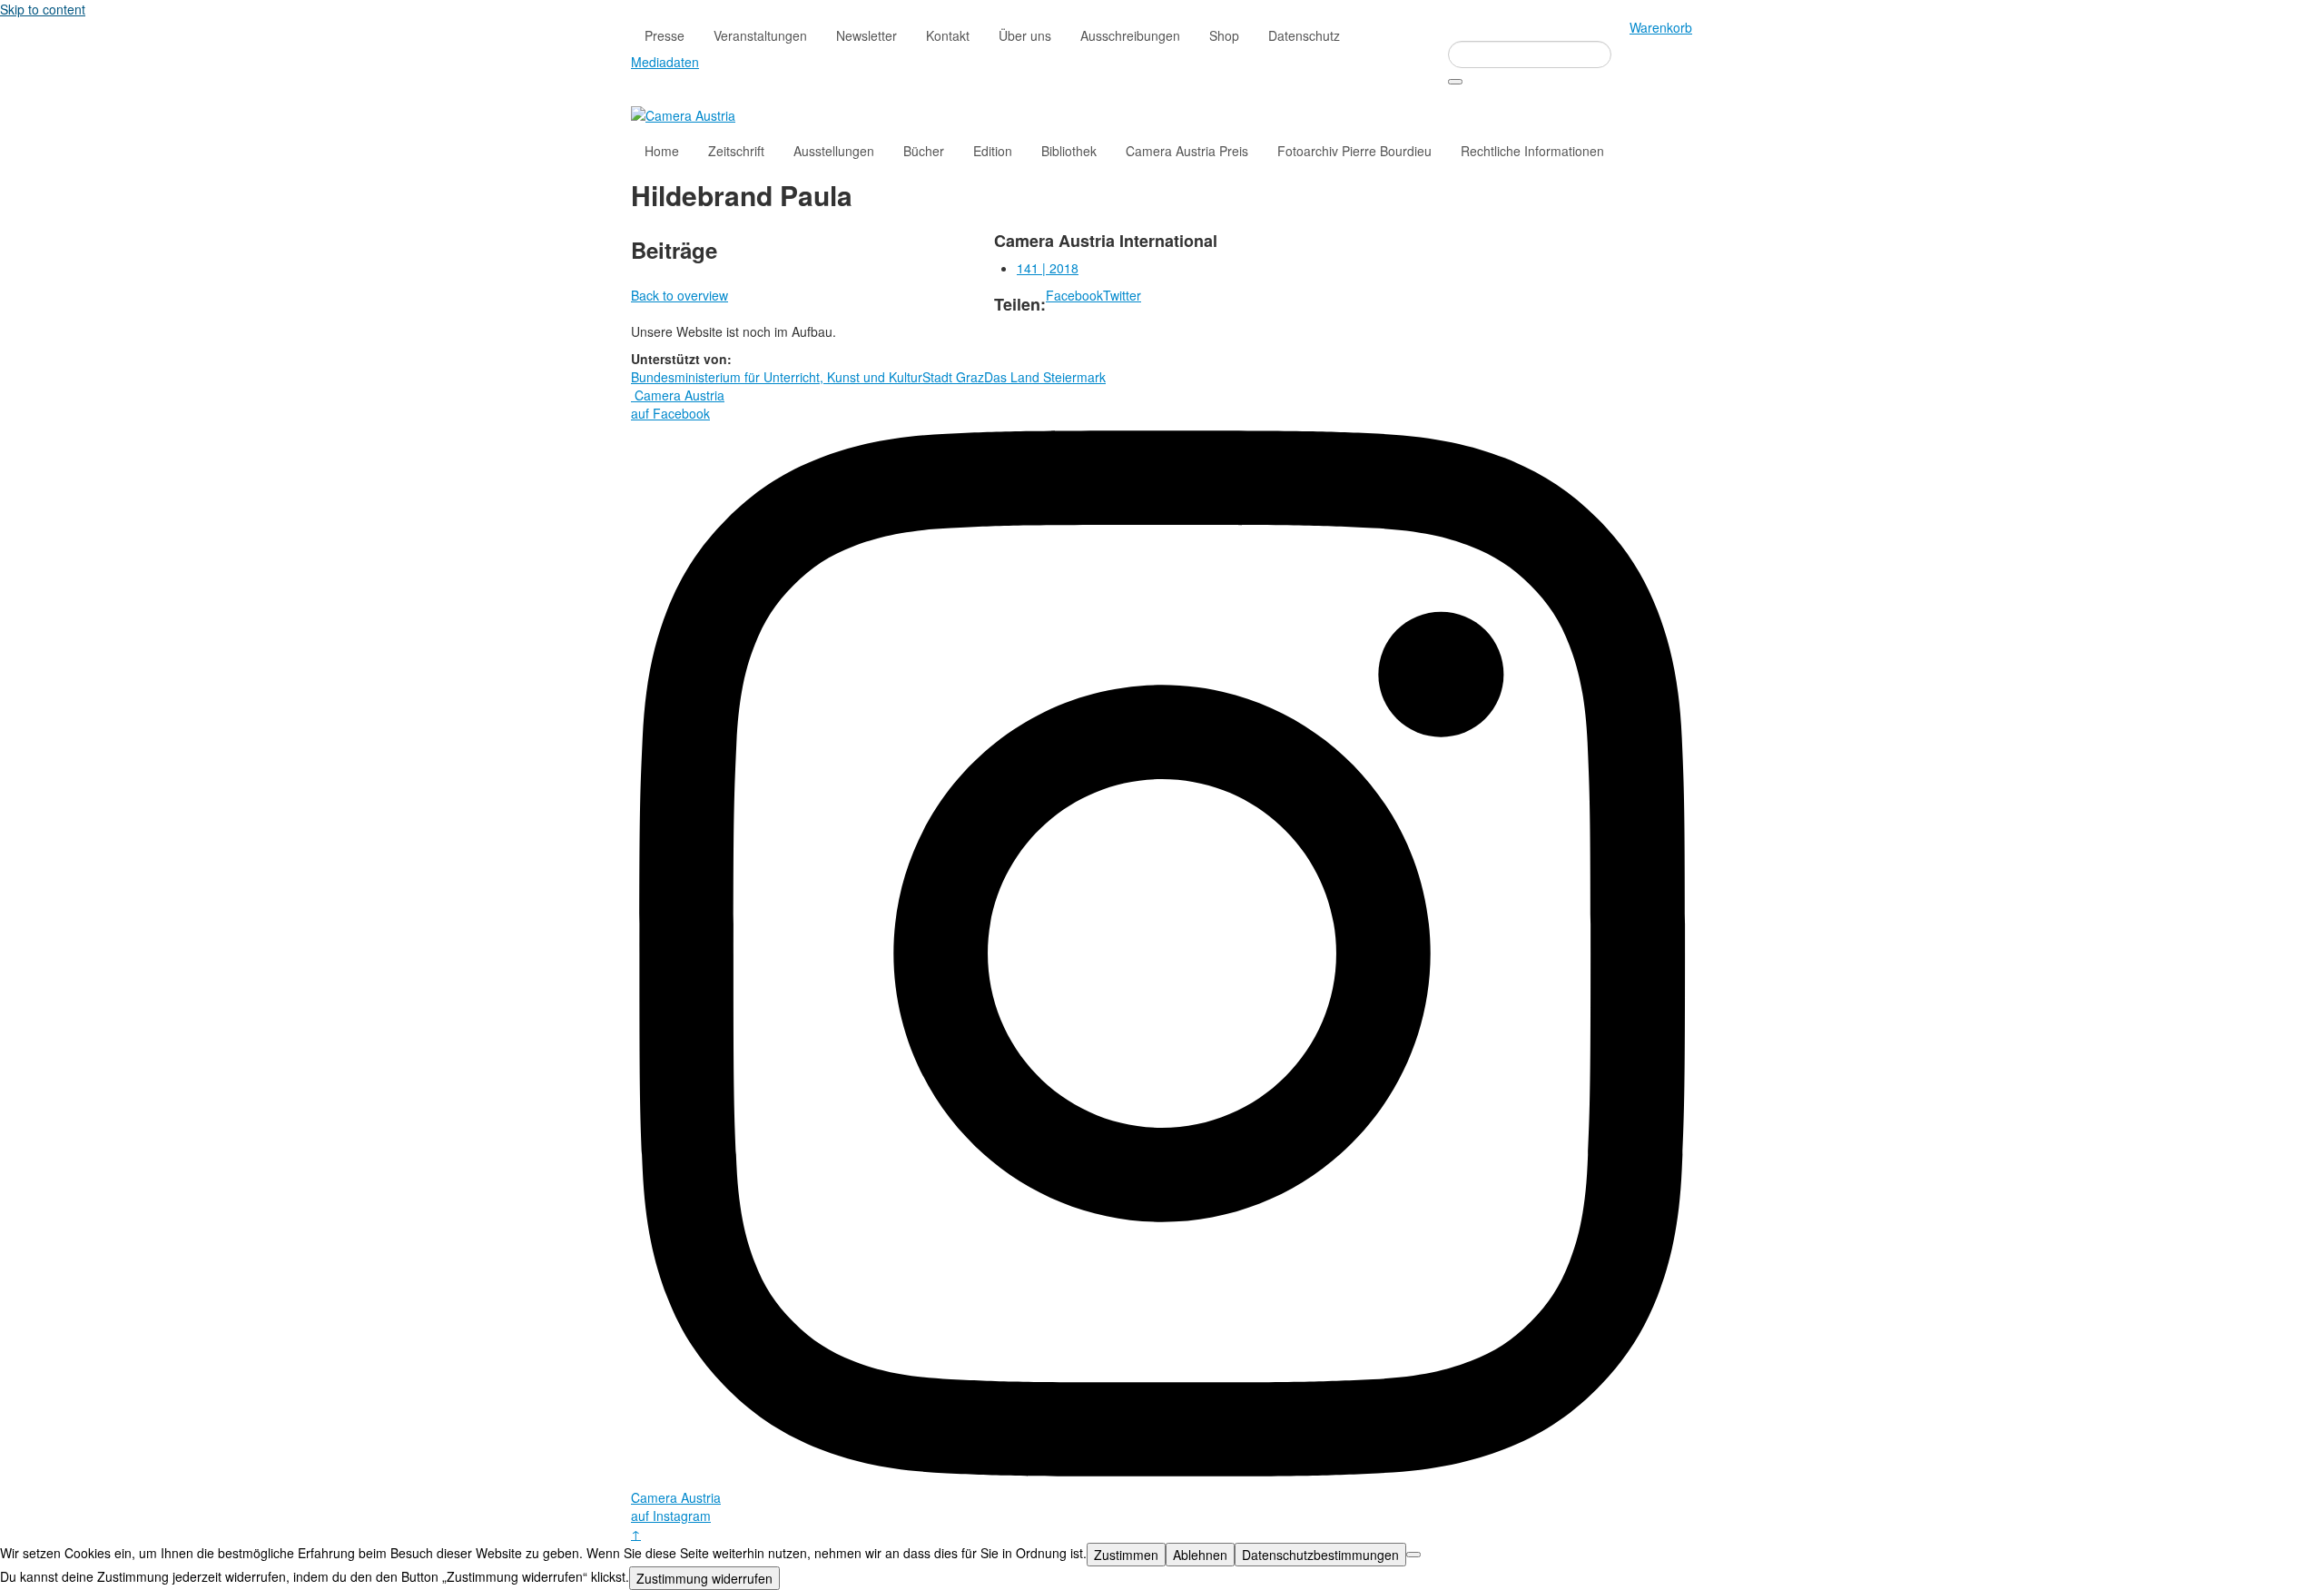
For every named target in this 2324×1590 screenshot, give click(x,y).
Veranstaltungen (760, 35)
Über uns (1025, 35)
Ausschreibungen (1130, 35)
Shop (1224, 35)
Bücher (924, 151)
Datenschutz (1304, 35)
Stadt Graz (953, 377)
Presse (665, 35)
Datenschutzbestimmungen (1320, 1555)
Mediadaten (665, 62)
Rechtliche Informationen (1532, 151)
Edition (993, 151)
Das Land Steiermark (1045, 377)
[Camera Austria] (683, 114)
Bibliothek (1069, 151)
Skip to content (43, 9)
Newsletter (867, 35)
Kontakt (948, 35)
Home (662, 151)
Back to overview (679, 295)
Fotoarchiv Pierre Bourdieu (1354, 151)
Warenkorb (1661, 27)
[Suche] (1455, 82)
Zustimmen (1126, 1555)
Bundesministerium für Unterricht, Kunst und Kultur (777, 377)
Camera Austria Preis (1187, 151)
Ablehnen (1200, 1555)
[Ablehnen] (1413, 1555)
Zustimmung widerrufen (704, 1578)
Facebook (1074, 295)
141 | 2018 (1048, 268)
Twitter (1122, 295)
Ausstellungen (834, 151)
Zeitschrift (736, 151)
